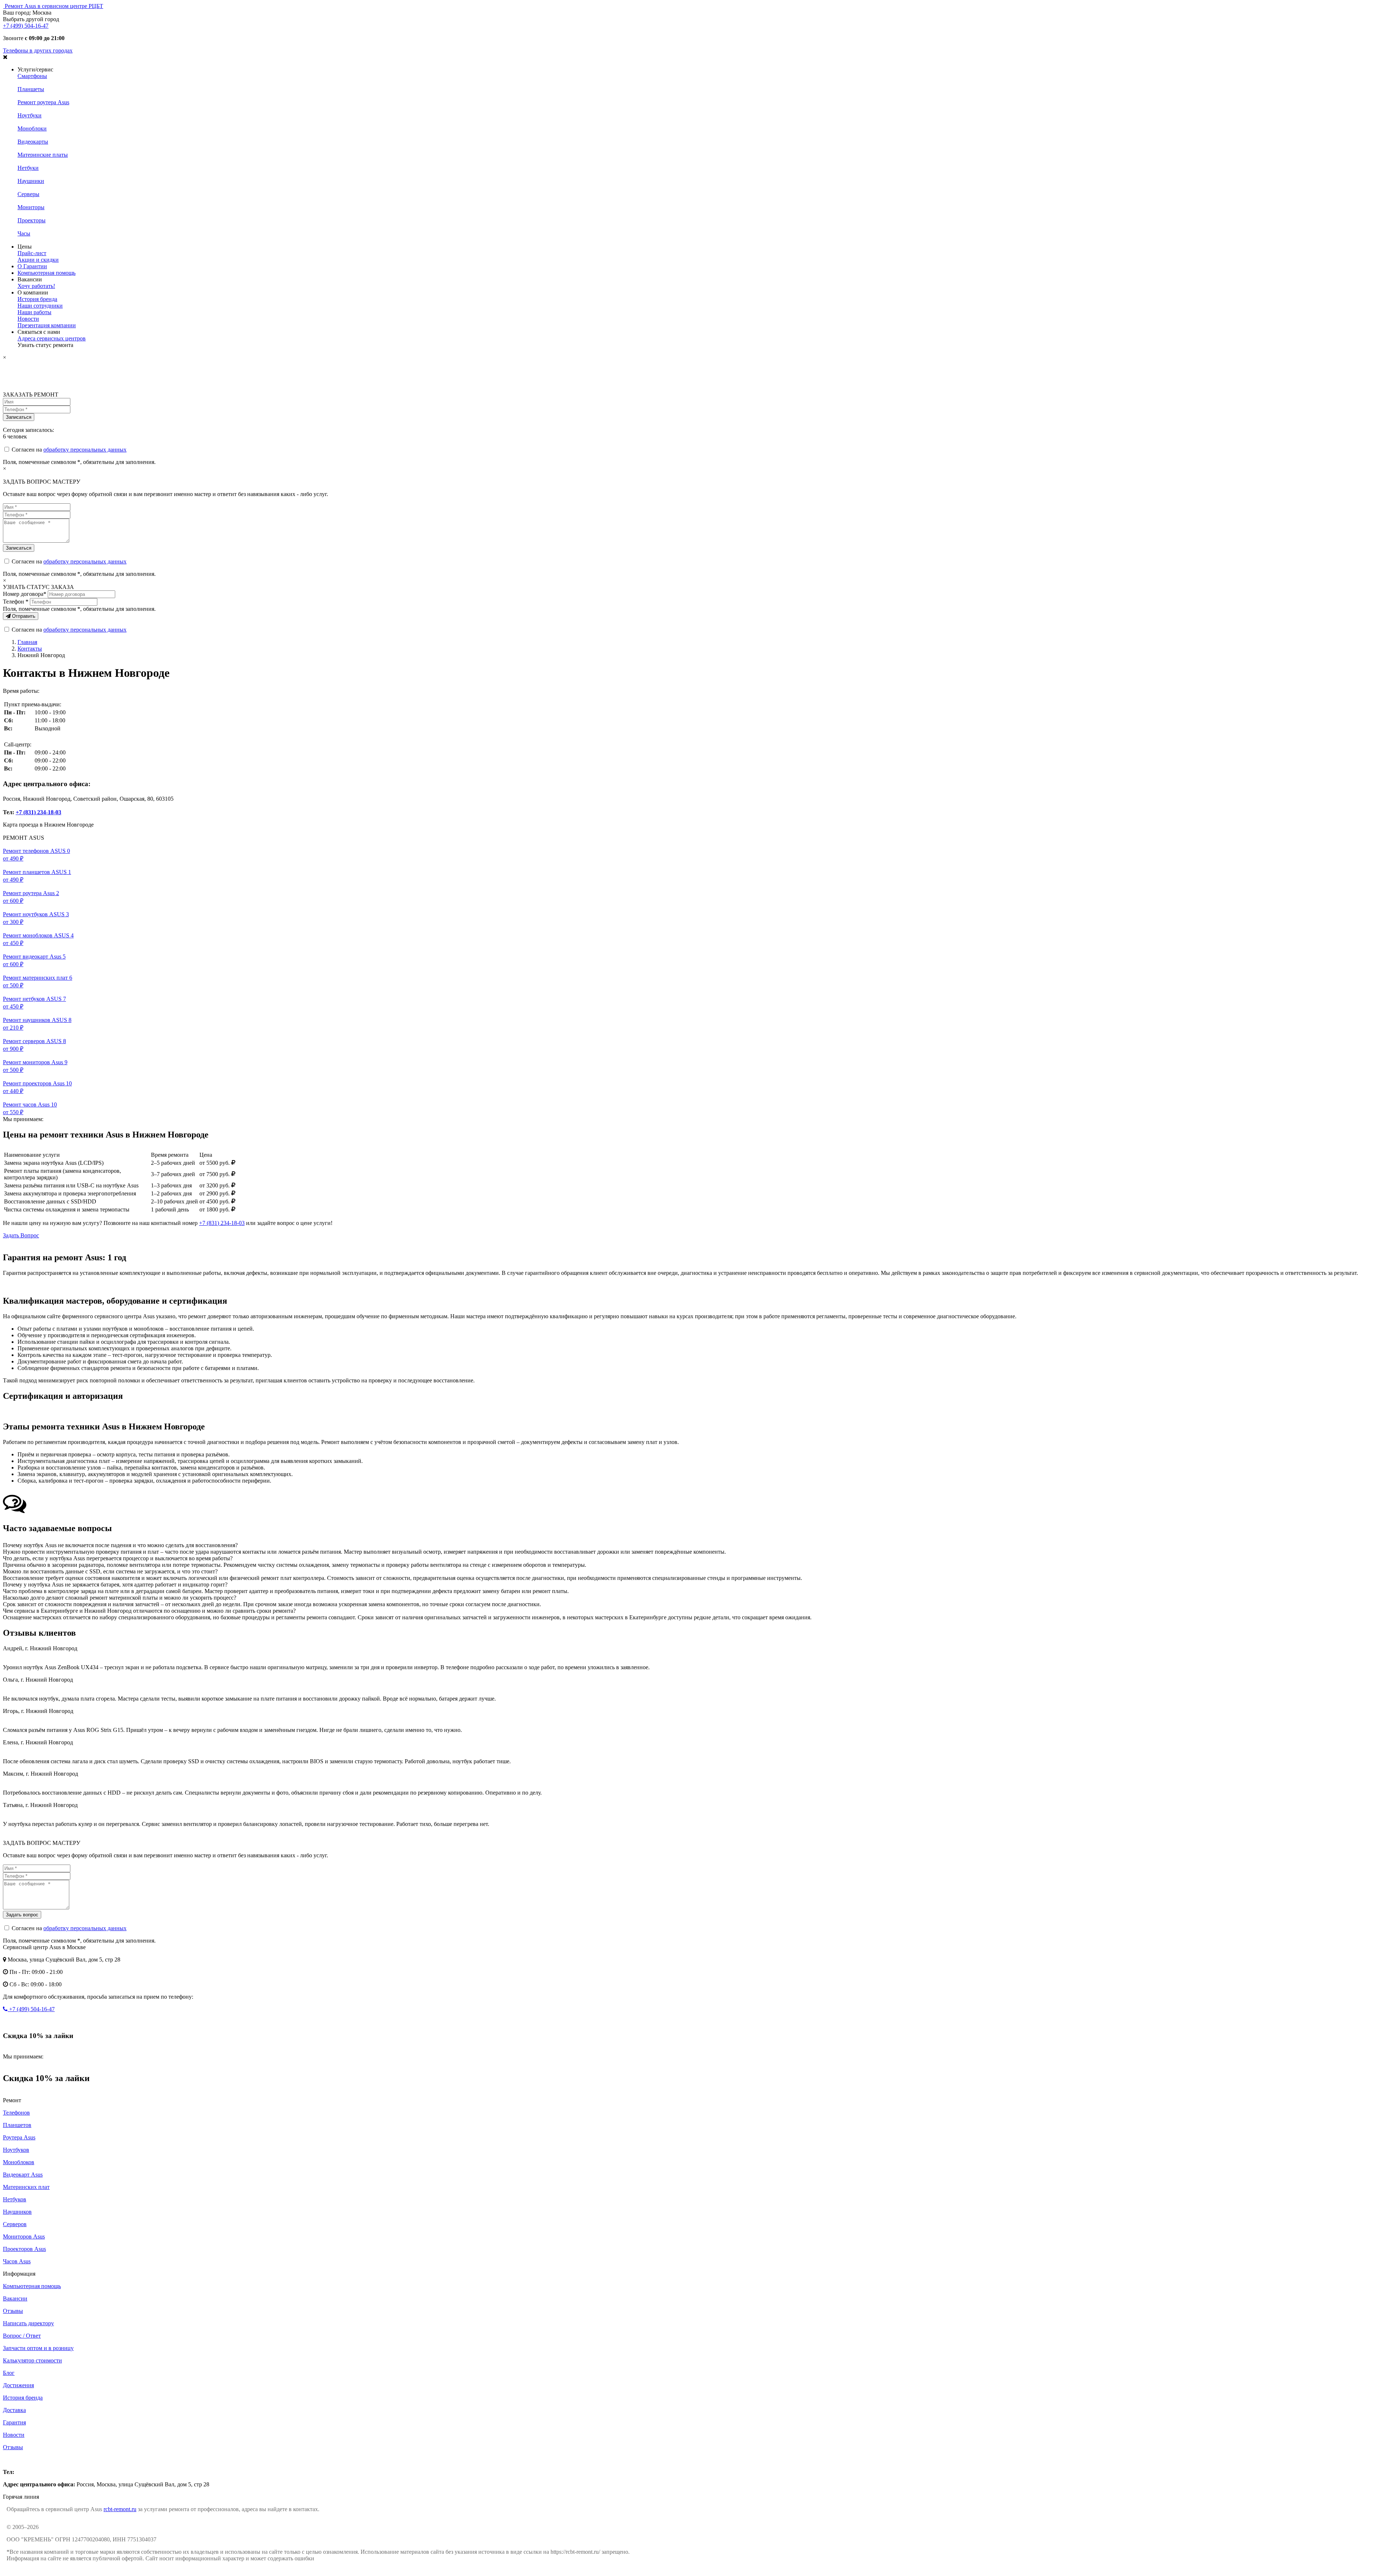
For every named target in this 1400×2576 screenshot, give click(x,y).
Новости (28, 319)
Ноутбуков (16, 2150)
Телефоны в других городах (38, 50)
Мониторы (31, 207)
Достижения (18, 2385)
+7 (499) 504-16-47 (26, 26)
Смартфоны (32, 76)
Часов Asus (17, 2261)
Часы (24, 233)
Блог (9, 2373)
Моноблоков (19, 2162)
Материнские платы (43, 155)
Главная (27, 642)
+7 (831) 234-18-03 (38, 812)
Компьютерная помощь (46, 273)
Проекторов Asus (24, 2249)
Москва (12, 2460)
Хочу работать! (36, 286)
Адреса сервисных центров (52, 338)
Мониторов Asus (24, 2237)
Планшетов (17, 2125)
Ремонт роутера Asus (43, 102)
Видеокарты (33, 142)
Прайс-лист (32, 253)
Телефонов (16, 2113)
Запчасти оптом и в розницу (38, 2348)
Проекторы (32, 220)
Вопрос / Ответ (22, 2336)
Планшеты (31, 89)
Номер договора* (25, 594)
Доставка (14, 2410)
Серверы (28, 194)
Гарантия (14, 2422)
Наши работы (34, 312)
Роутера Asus (19, 2137)
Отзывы (13, 2311)
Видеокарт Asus (23, 2175)
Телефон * (16, 602)
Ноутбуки (30, 115)
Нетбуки (28, 168)
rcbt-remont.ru (120, 2509)
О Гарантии (32, 266)
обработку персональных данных (85, 450)
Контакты (30, 649)
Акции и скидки (38, 260)
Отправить (23, 616)
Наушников (17, 2212)
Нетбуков (15, 2199)
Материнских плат (26, 2187)
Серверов (15, 2224)
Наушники (31, 181)
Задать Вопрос (21, 1235)
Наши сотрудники (40, 306)
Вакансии (15, 2298)
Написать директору (28, 2323)
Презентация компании (47, 325)
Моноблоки (32, 128)
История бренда (37, 299)
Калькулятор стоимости (32, 2360)
